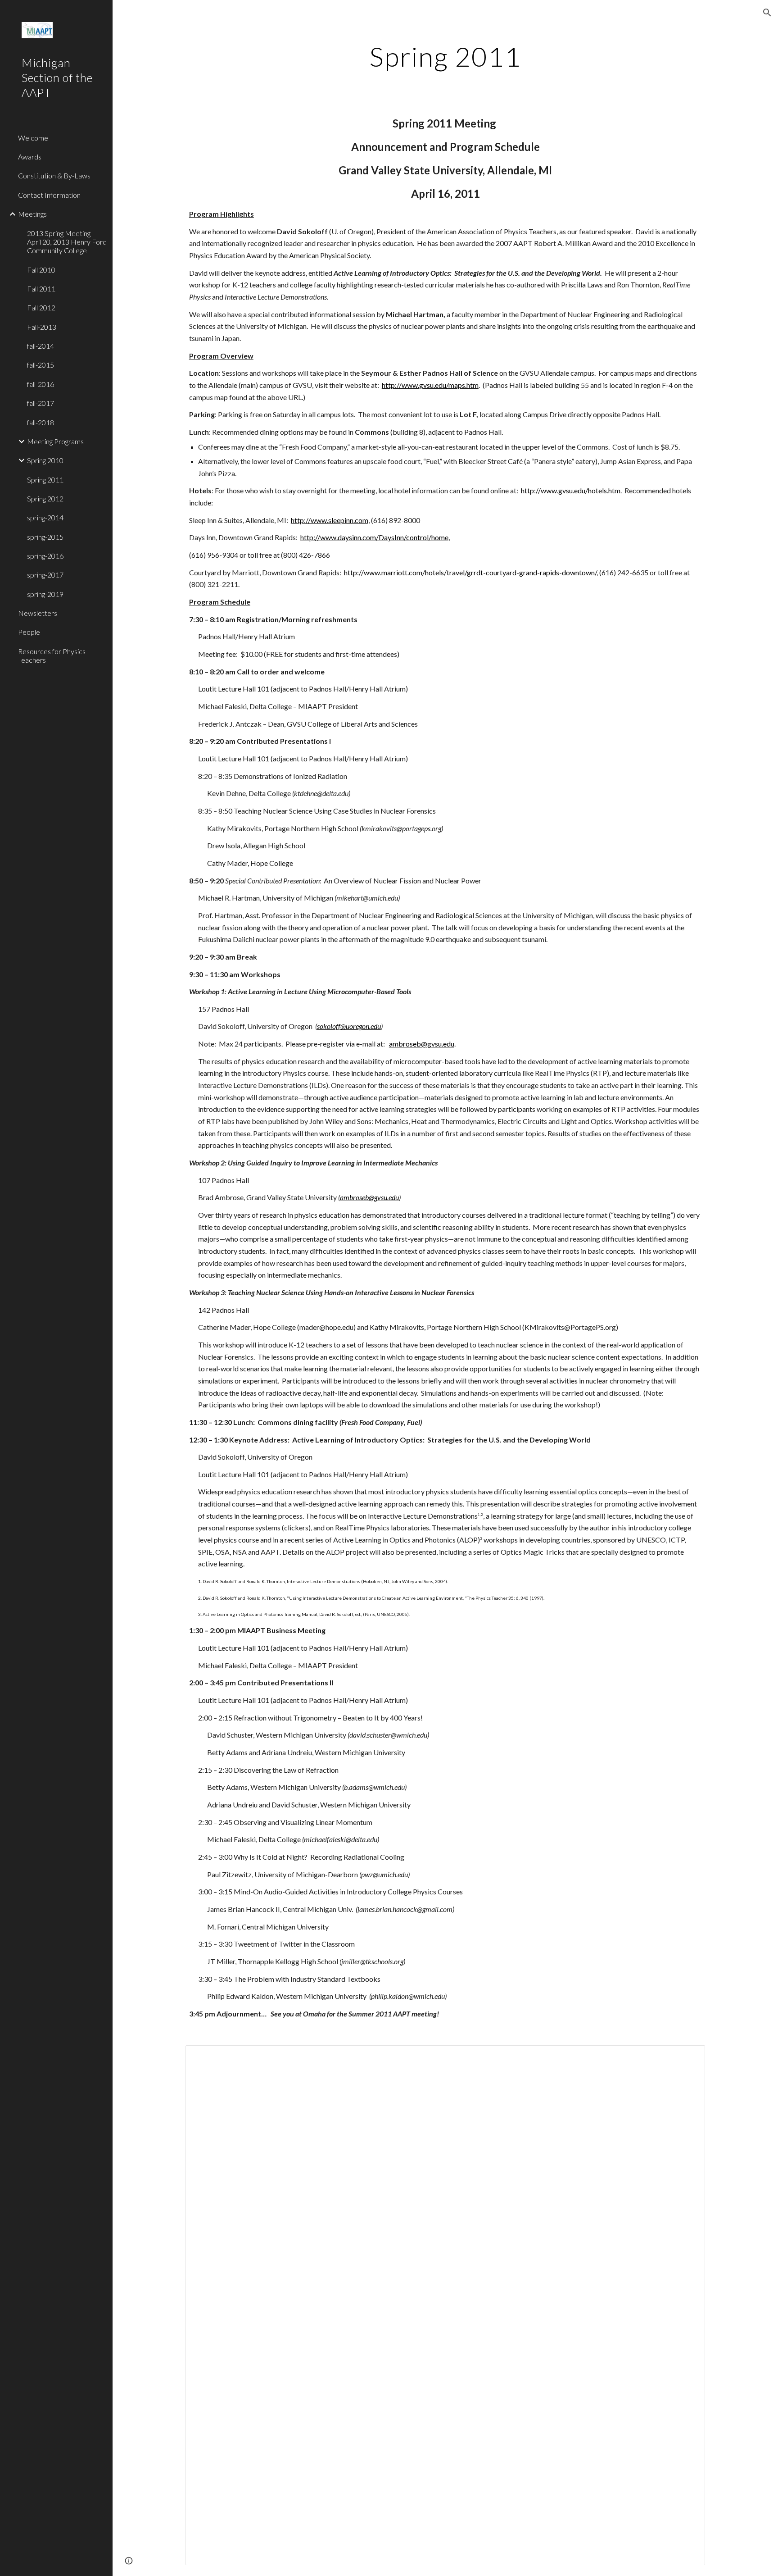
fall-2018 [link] (41, 422)
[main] (445, 56)
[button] (767, 13)
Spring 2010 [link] (45, 460)
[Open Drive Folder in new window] (688, 2057)
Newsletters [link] (38, 613)
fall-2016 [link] (41, 384)
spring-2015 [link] (45, 537)
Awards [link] (30, 157)
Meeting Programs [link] (55, 441)
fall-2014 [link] (41, 346)
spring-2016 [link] (45, 556)
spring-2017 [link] (45, 575)
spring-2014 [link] (45, 517)
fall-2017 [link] (41, 403)
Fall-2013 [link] (42, 327)
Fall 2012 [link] (41, 307)
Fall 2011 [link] (41, 289)
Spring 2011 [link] (45, 480)
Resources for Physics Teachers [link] (52, 655)
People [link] (29, 632)
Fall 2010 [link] (41, 270)
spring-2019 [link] (45, 594)
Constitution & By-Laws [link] (54, 175)
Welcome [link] (33, 138)
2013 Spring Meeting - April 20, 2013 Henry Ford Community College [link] (67, 242)
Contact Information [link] (49, 195)
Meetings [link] (32, 214)
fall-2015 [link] (41, 365)
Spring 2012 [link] (45, 498)
